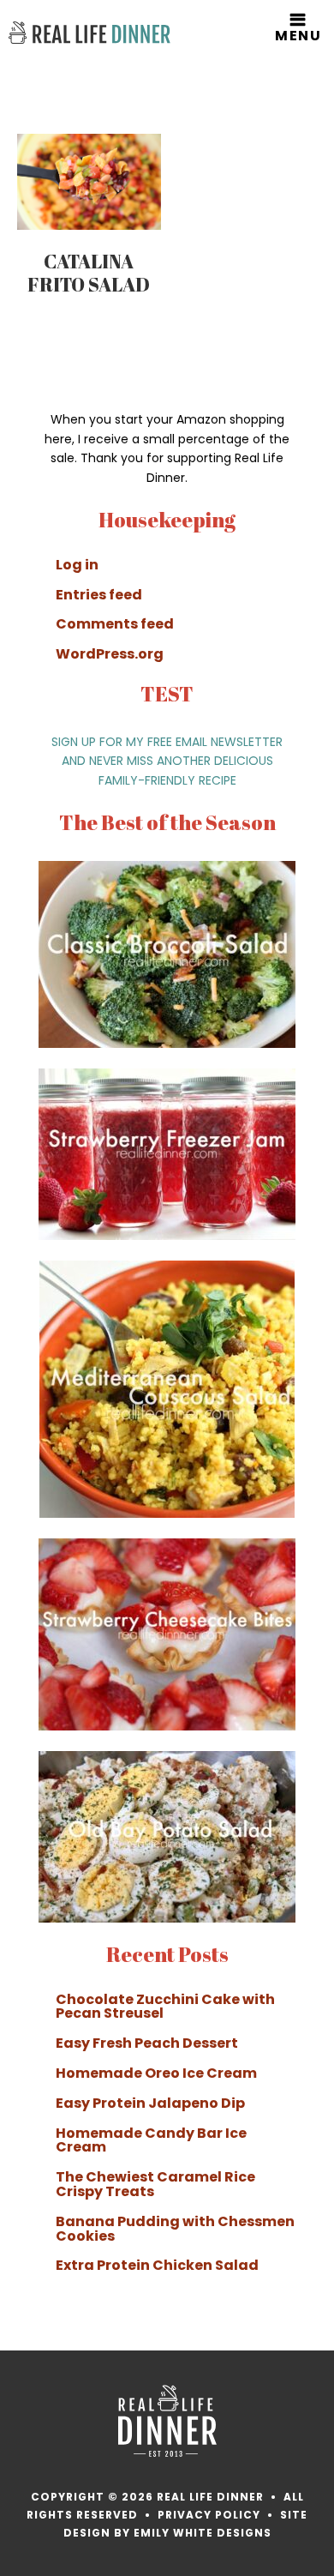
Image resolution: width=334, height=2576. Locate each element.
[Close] (316, 1151)
